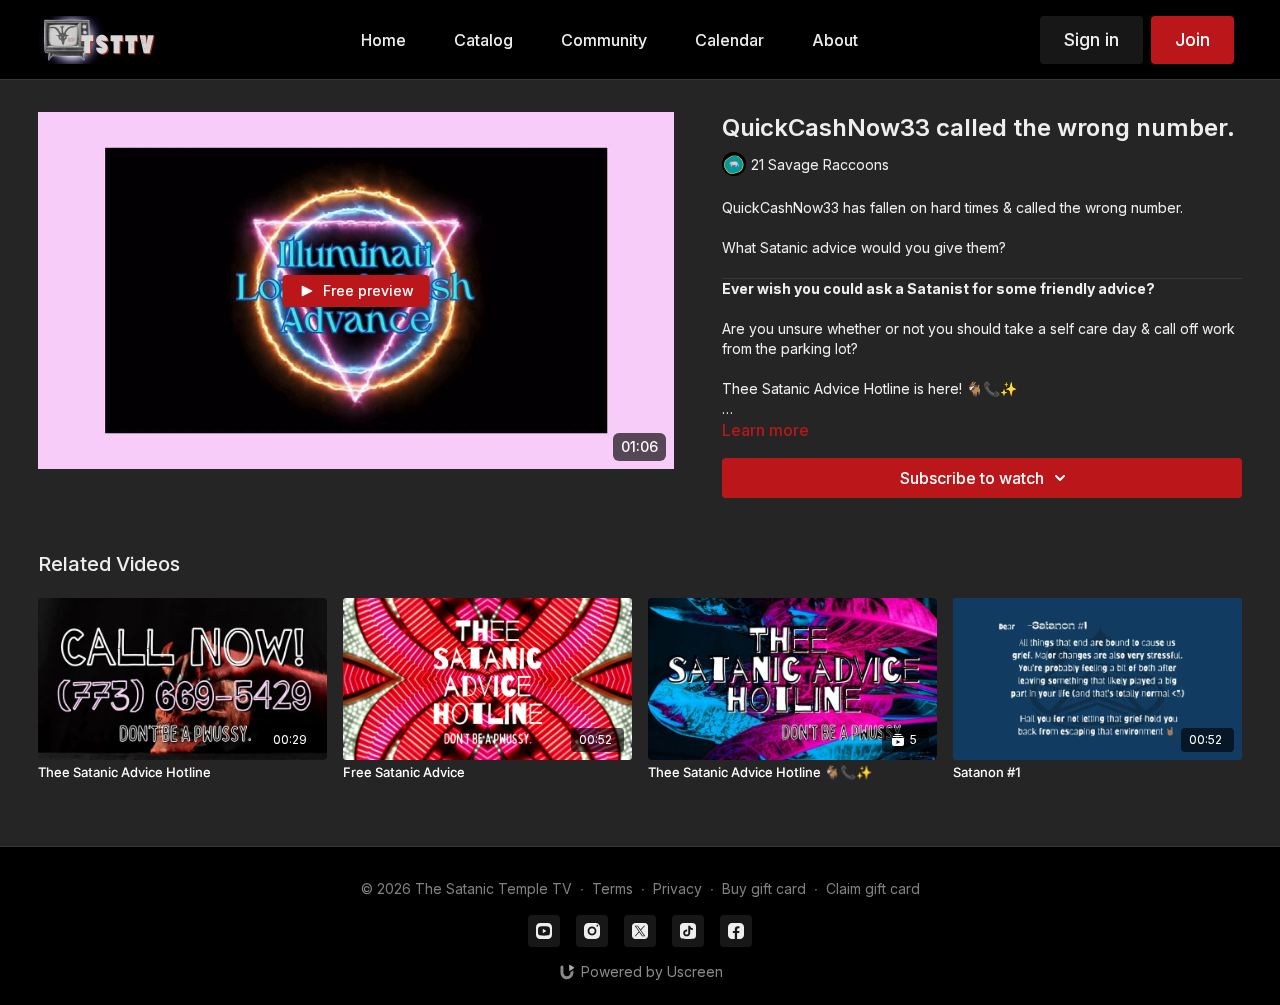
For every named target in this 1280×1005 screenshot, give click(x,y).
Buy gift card (764, 888)
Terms (612, 888)
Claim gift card (873, 888)
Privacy (677, 888)
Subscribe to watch (972, 478)
